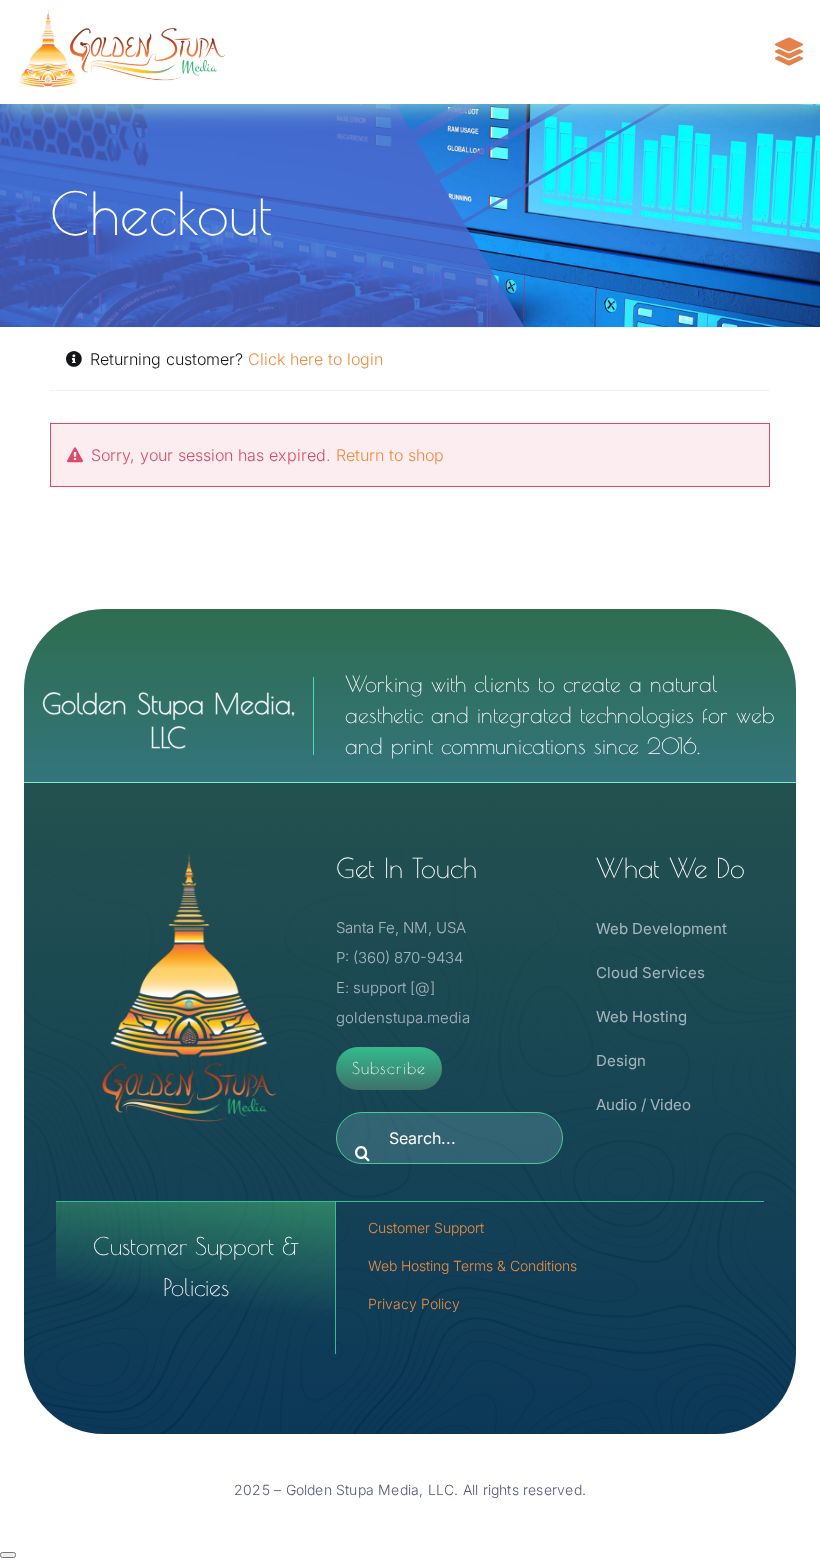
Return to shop (390, 455)
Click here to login (315, 359)
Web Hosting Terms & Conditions (472, 1265)
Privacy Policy (414, 1303)
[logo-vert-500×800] (189, 851)
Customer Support (426, 1227)
